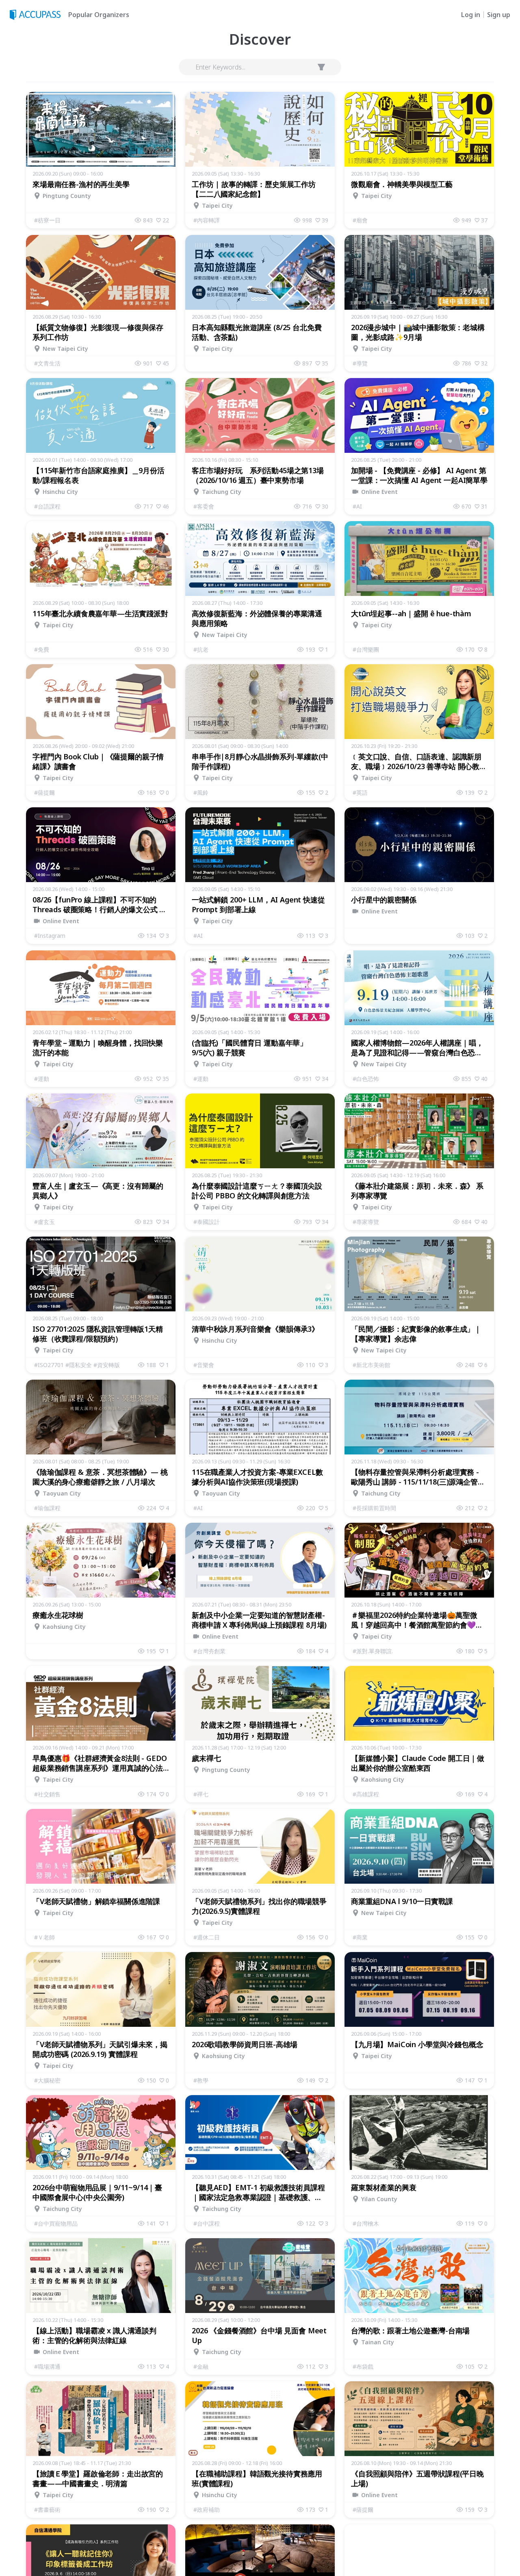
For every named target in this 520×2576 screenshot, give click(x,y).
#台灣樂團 (366, 649)
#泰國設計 (207, 1222)
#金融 (201, 2366)
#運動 (42, 1079)
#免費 (42, 649)
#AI (357, 506)
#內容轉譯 (207, 220)
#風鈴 (201, 792)
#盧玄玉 (44, 1222)
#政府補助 (207, 2510)
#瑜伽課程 (47, 1508)
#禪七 (201, 1794)
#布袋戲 (363, 2366)
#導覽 (360, 363)
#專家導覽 (366, 1222)
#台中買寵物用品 (56, 2223)
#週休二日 (207, 1937)
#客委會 (204, 506)
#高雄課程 (366, 1794)
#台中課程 (207, 2223)
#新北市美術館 (372, 1365)
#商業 (360, 1937)
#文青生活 (47, 363)
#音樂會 (204, 1365)
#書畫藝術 (47, 2510)
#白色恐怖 (366, 1079)
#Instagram (50, 936)
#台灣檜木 (366, 2223)
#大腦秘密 (47, 2080)
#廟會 (360, 220)
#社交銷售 (47, 1794)
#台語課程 (47, 506)
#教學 (201, 2080)
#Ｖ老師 (44, 1937)
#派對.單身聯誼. (373, 1651)
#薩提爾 (44, 792)
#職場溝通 (47, 2366)
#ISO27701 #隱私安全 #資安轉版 (77, 1365)
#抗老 (201, 649)
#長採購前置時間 (374, 1508)
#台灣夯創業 (209, 1651)
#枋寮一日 (47, 220)
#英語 (360, 792)
